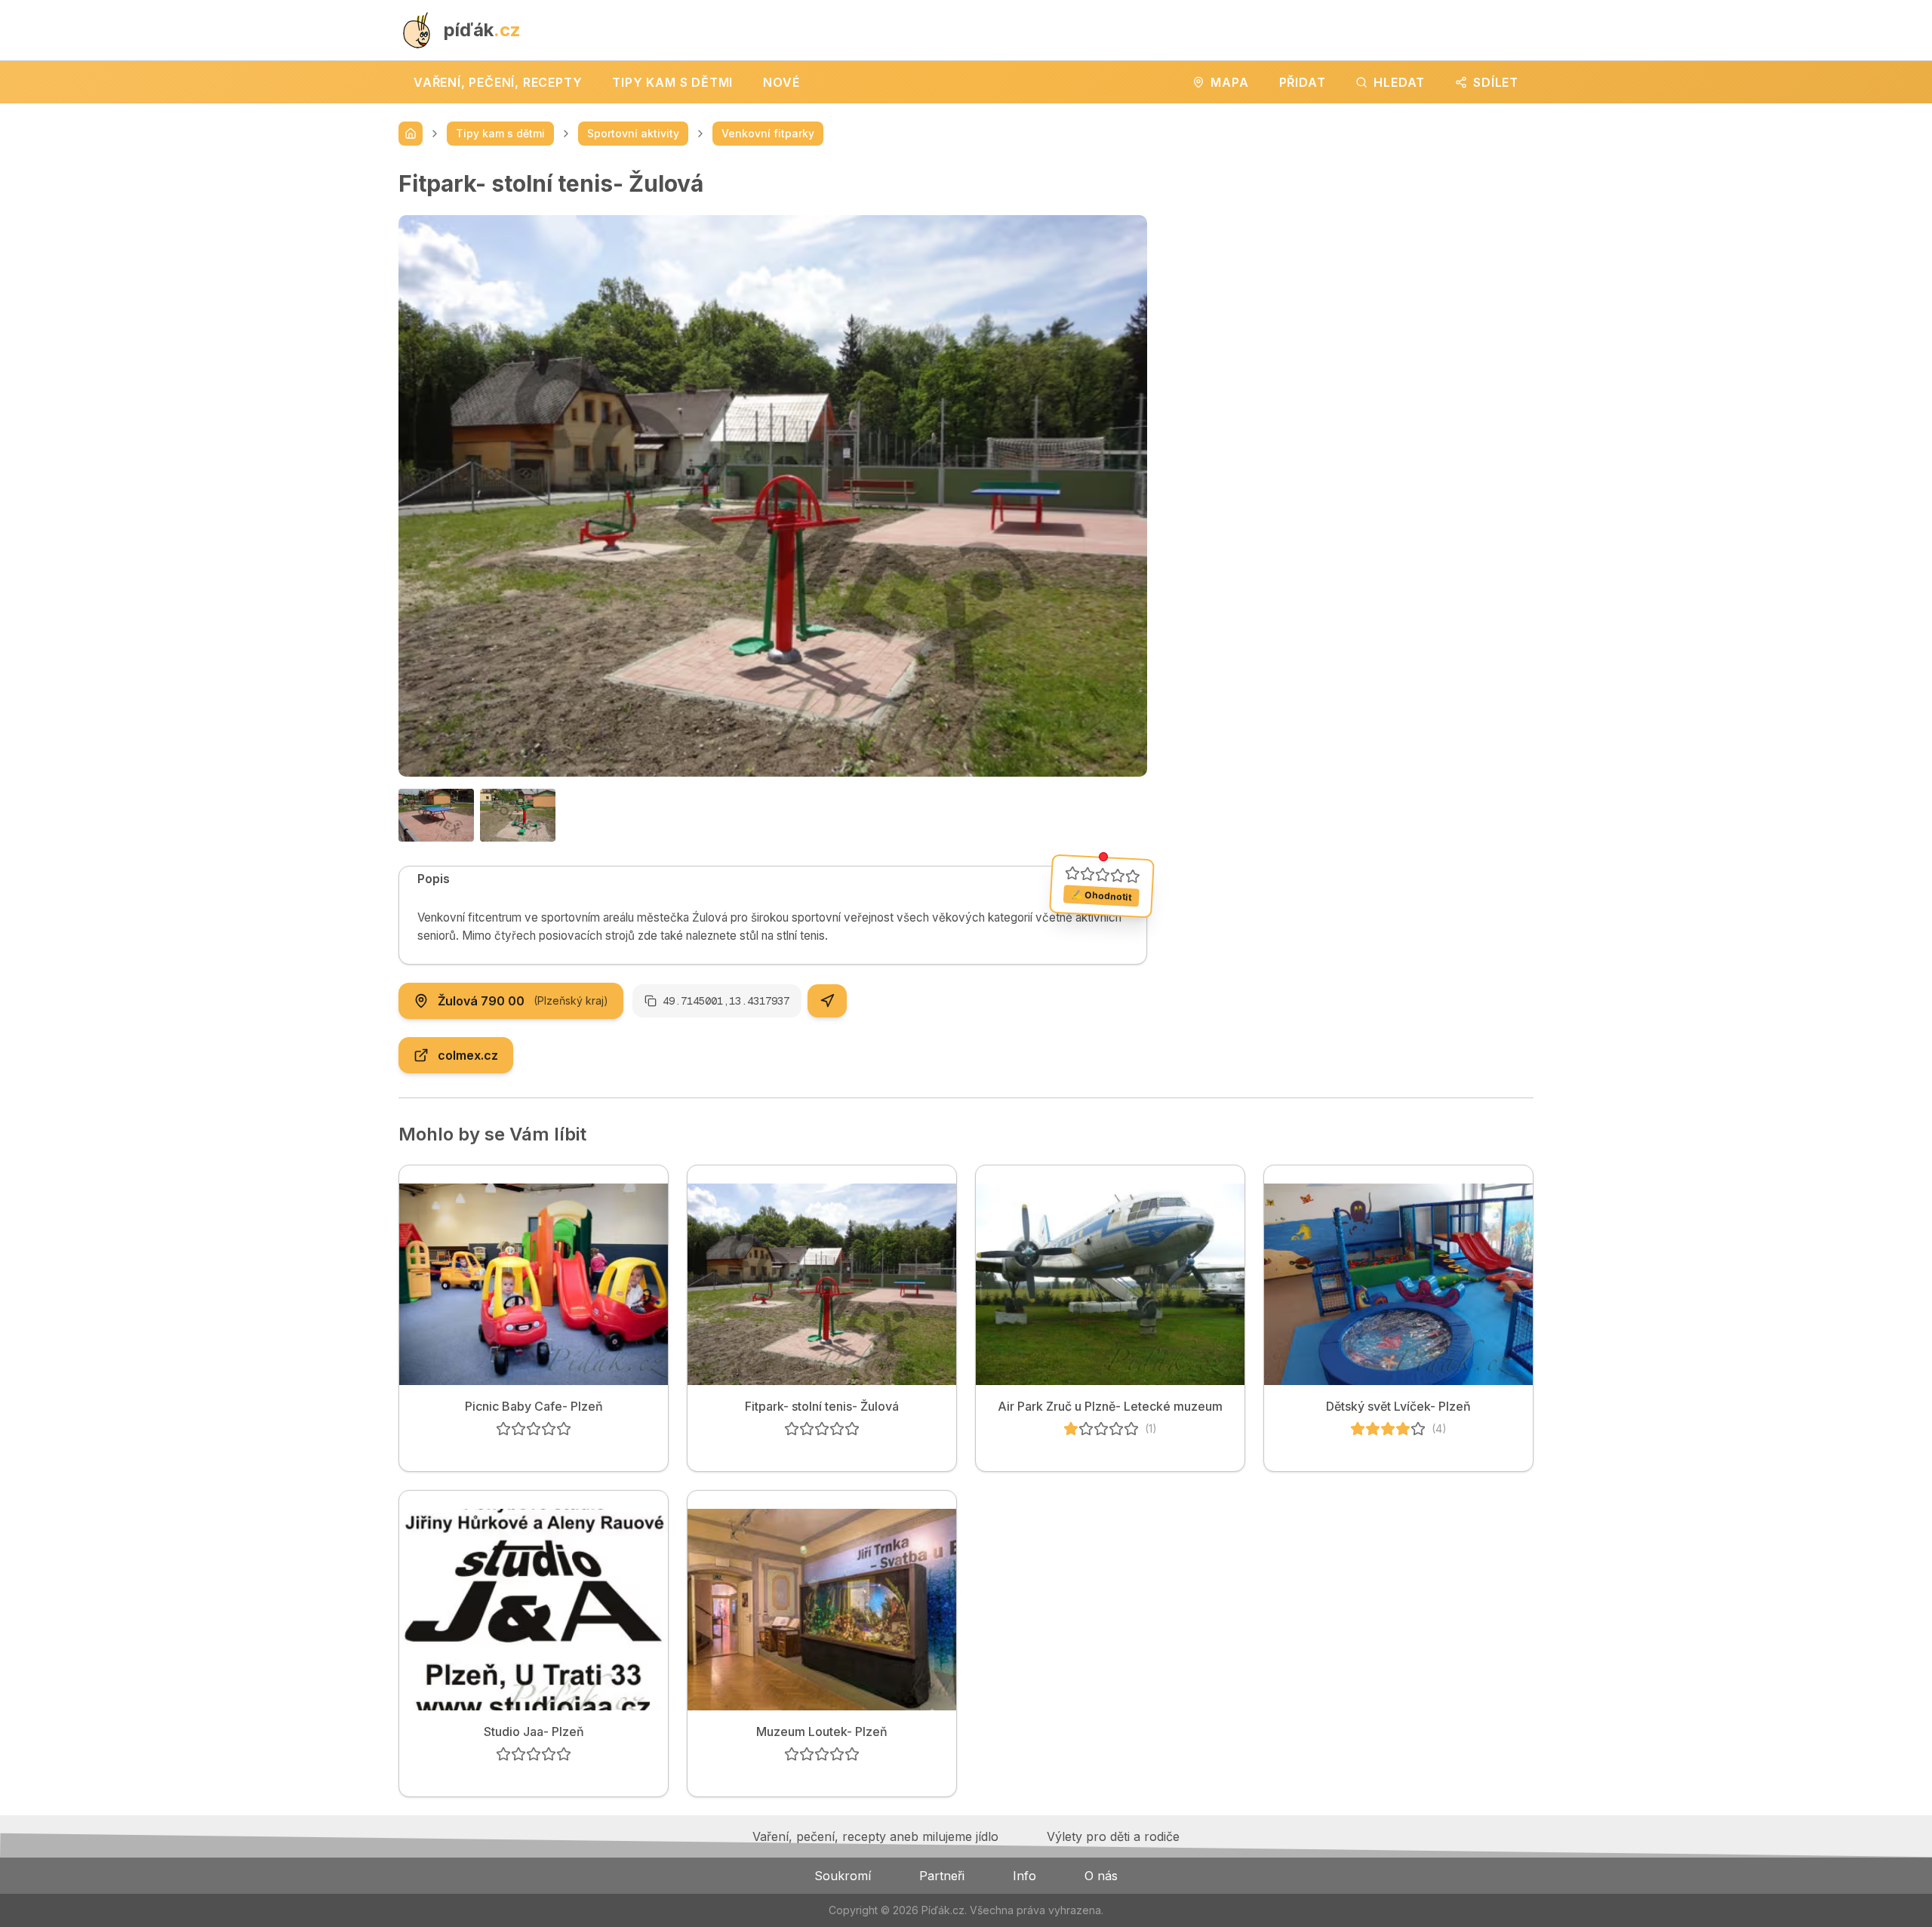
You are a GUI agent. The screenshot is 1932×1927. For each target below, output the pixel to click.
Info (1024, 1876)
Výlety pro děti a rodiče (1113, 1836)
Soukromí (843, 1876)
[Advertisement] (1352, 276)
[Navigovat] (827, 1001)
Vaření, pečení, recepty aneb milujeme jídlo (875, 1836)
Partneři (942, 1876)
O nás (1101, 1876)
